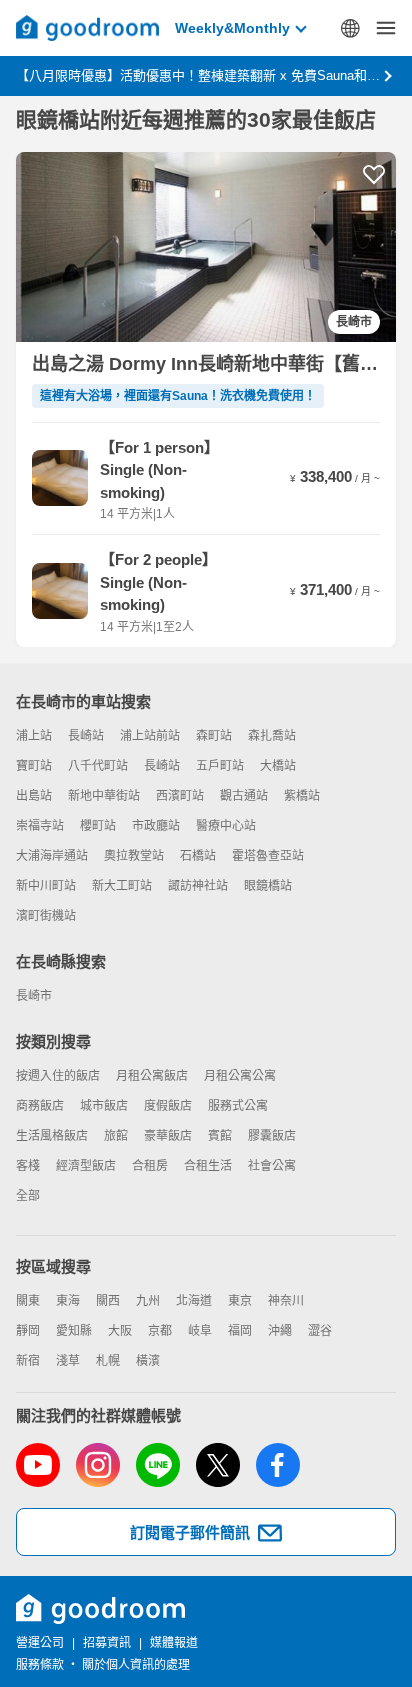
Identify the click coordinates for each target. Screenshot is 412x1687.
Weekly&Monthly (232, 28)
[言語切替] (350, 28)
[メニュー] (386, 28)
